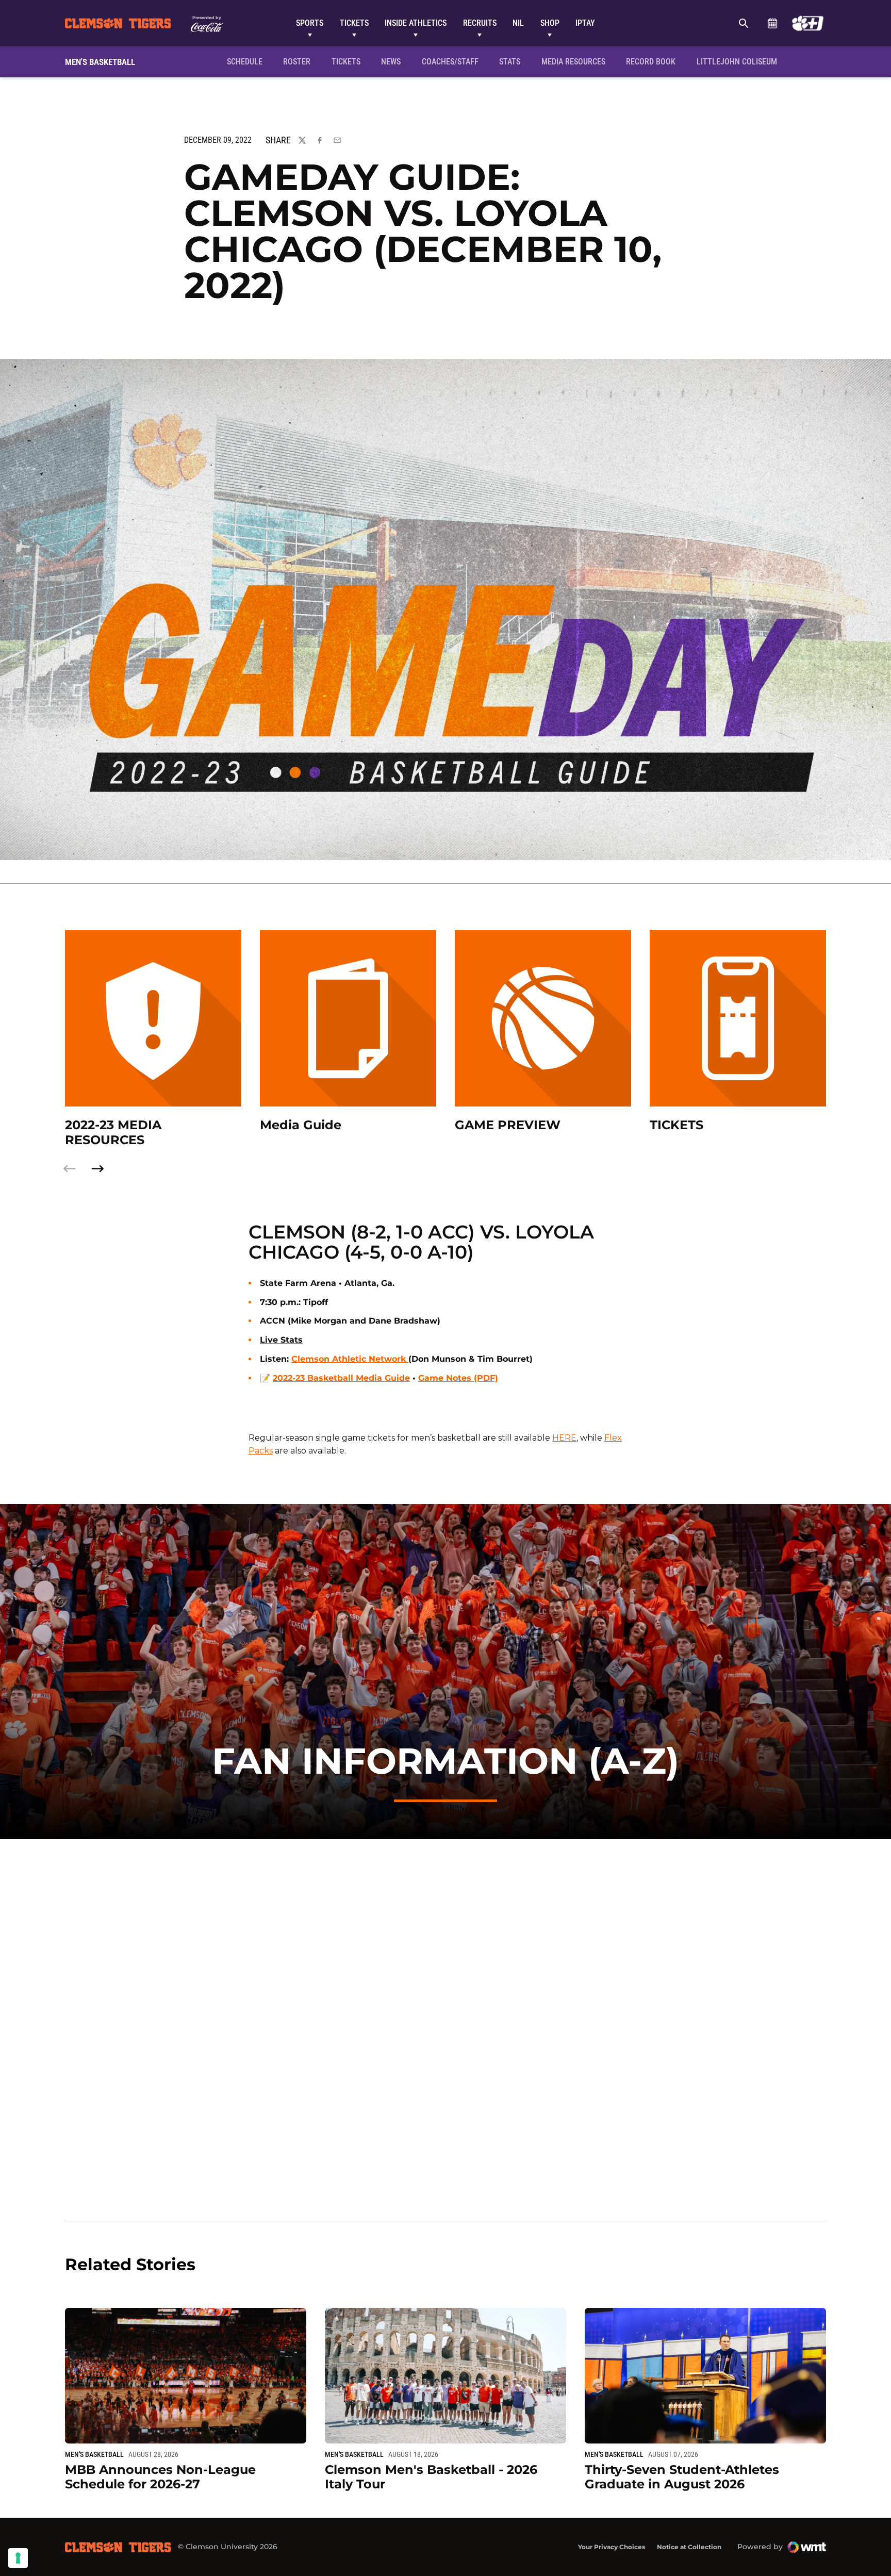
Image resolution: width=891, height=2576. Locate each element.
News (391, 62)
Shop (550, 23)
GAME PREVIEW (508, 1125)
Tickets (354, 23)
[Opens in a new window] (808, 23)
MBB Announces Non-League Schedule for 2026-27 (160, 2477)
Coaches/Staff (450, 62)
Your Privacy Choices (612, 2547)
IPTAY (585, 23)
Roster (297, 62)
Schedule (772, 23)
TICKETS (676, 1125)
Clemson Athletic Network (350, 1359)
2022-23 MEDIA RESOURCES (113, 1133)
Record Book (651, 62)
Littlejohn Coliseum (740, 61)
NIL (518, 23)
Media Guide (301, 1125)
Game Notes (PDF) (458, 1378)
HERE (564, 1438)
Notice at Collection (689, 2547)
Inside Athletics (416, 23)
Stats (510, 62)
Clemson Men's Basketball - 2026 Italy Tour (431, 2477)
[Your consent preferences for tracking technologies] (18, 2558)
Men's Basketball (94, 2454)
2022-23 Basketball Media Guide (341, 1378)
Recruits (480, 23)
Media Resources (573, 62)
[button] (97, 1169)
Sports (310, 23)
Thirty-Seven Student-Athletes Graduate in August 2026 (682, 2477)
